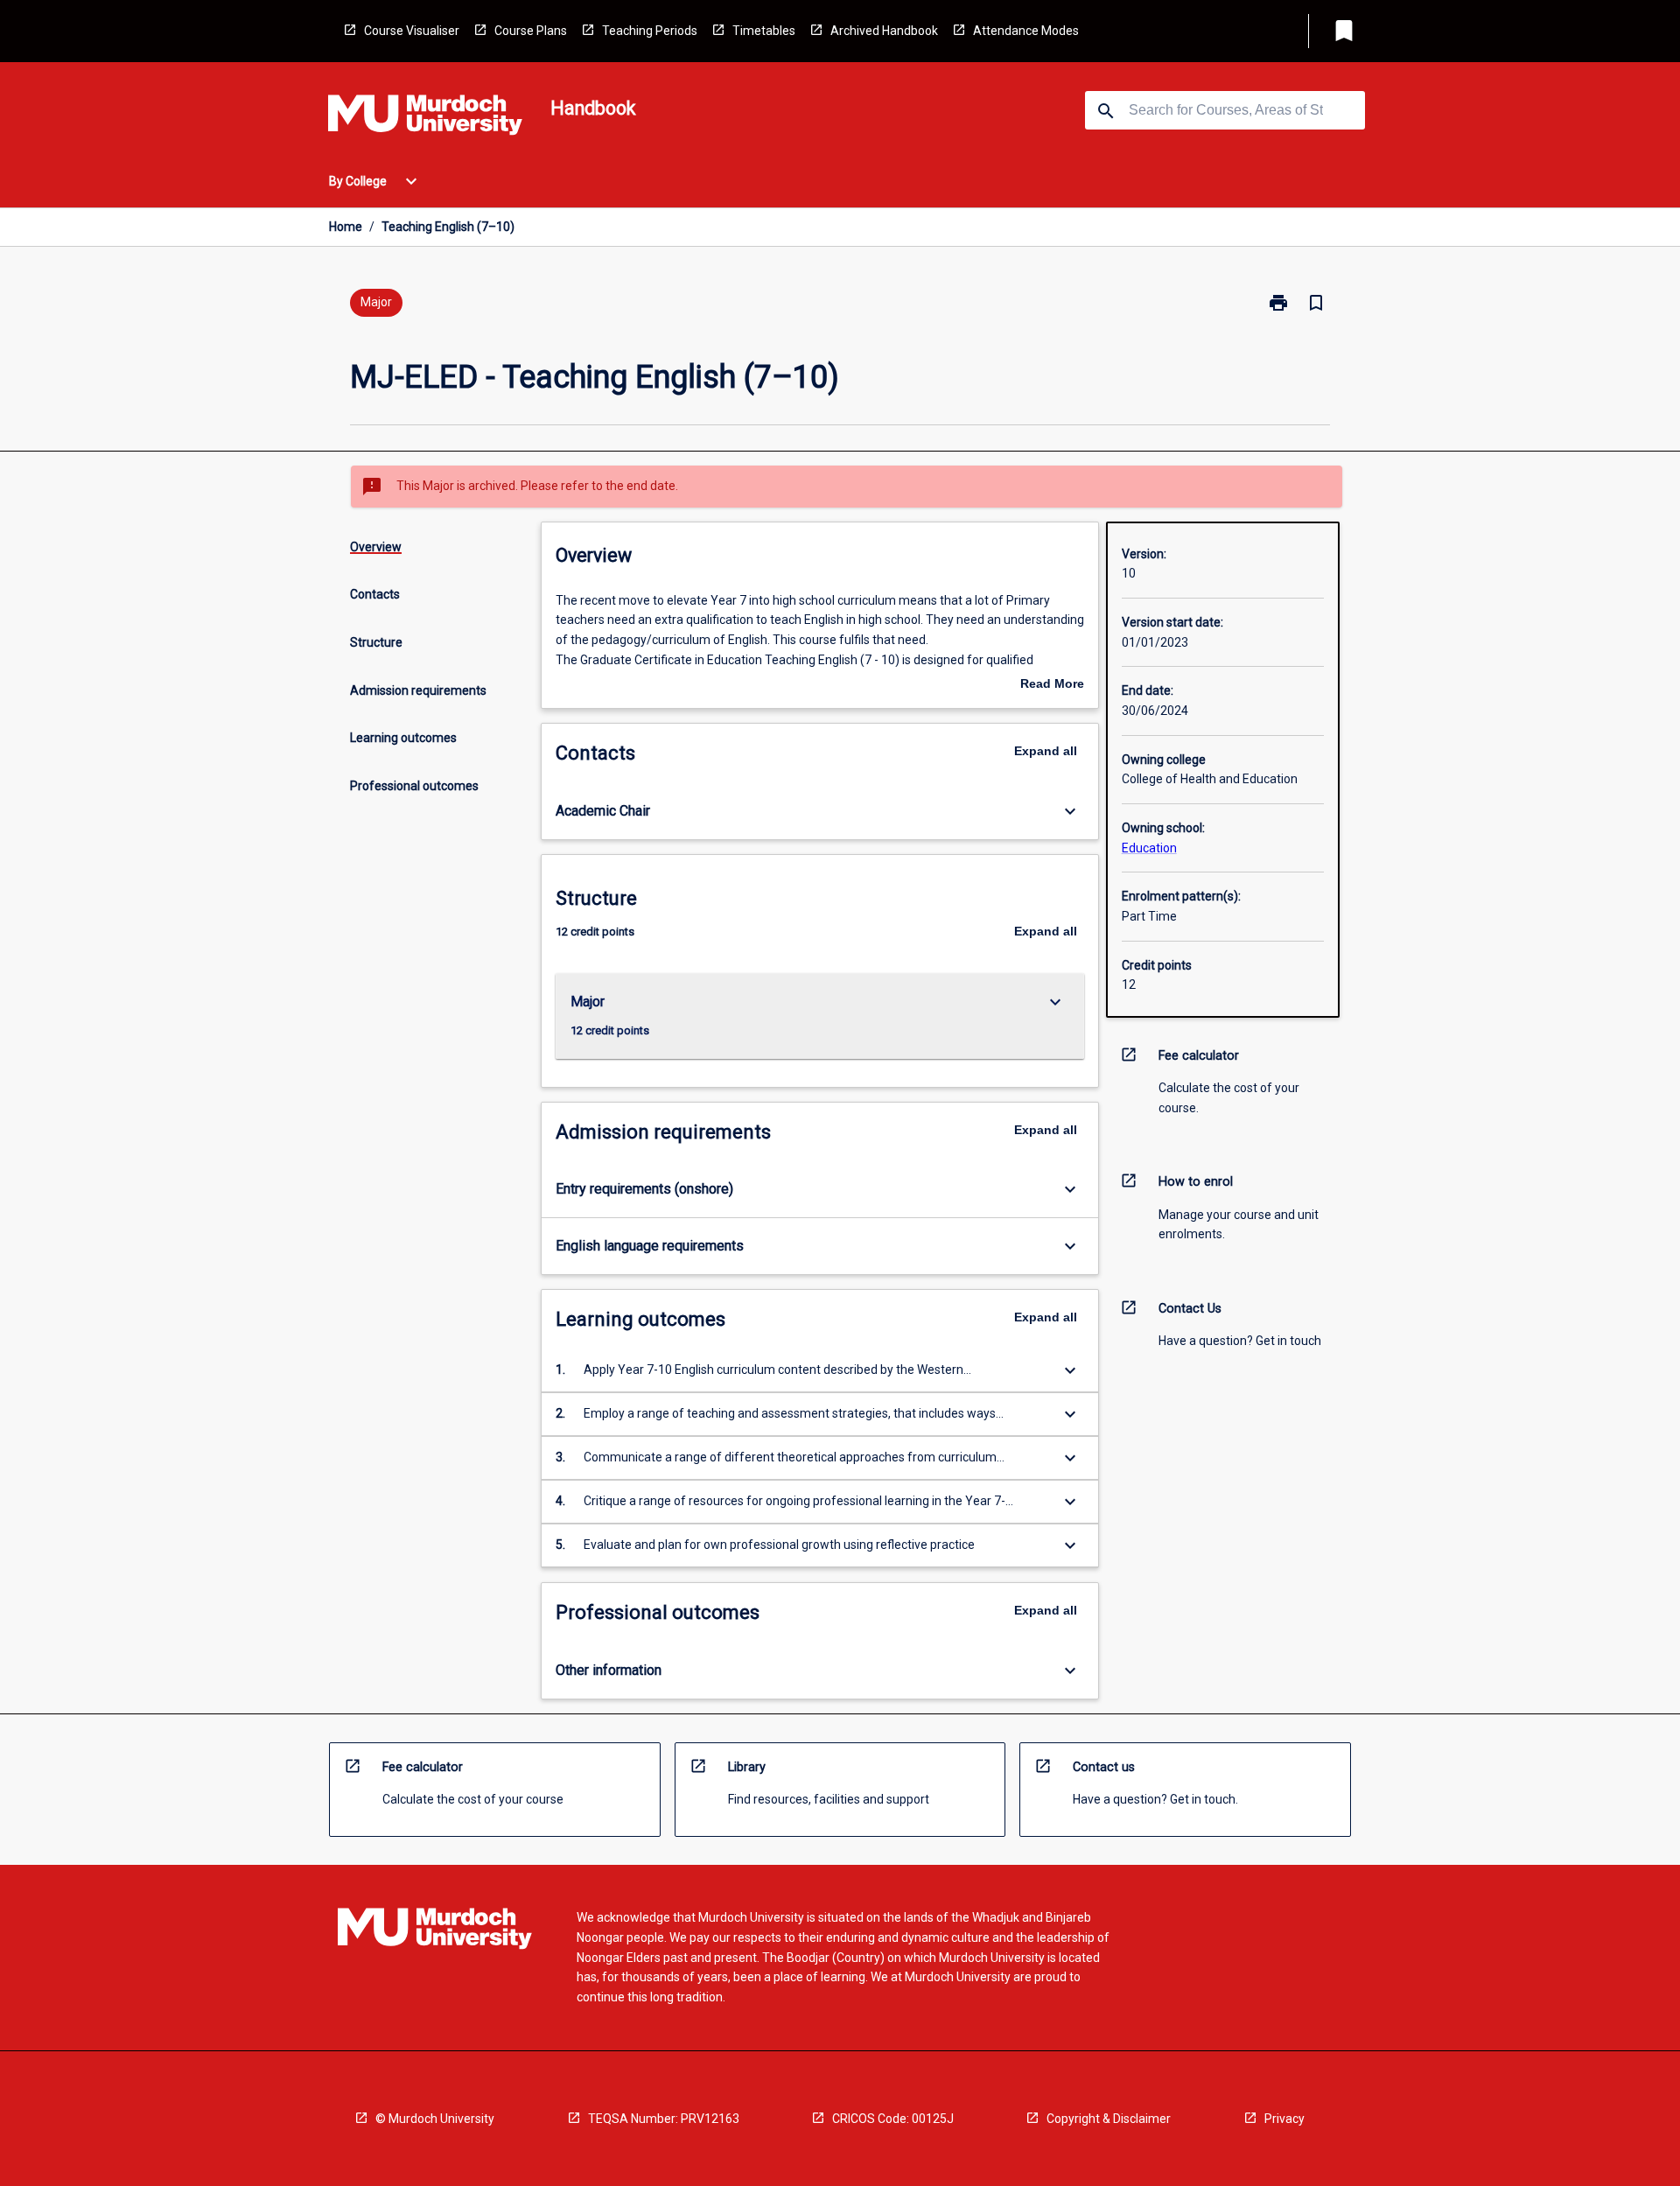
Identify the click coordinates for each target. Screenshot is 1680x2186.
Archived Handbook (884, 31)
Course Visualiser (412, 31)
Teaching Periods (650, 31)
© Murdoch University (435, 2119)
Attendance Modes (1026, 31)
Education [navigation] (1149, 848)
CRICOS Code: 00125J (893, 2119)
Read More (1052, 685)
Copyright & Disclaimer (1109, 2119)
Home (346, 227)
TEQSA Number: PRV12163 (664, 2119)
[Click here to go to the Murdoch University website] (425, 118)
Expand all (1046, 751)
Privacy (1284, 2119)
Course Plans (531, 31)
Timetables (764, 31)
